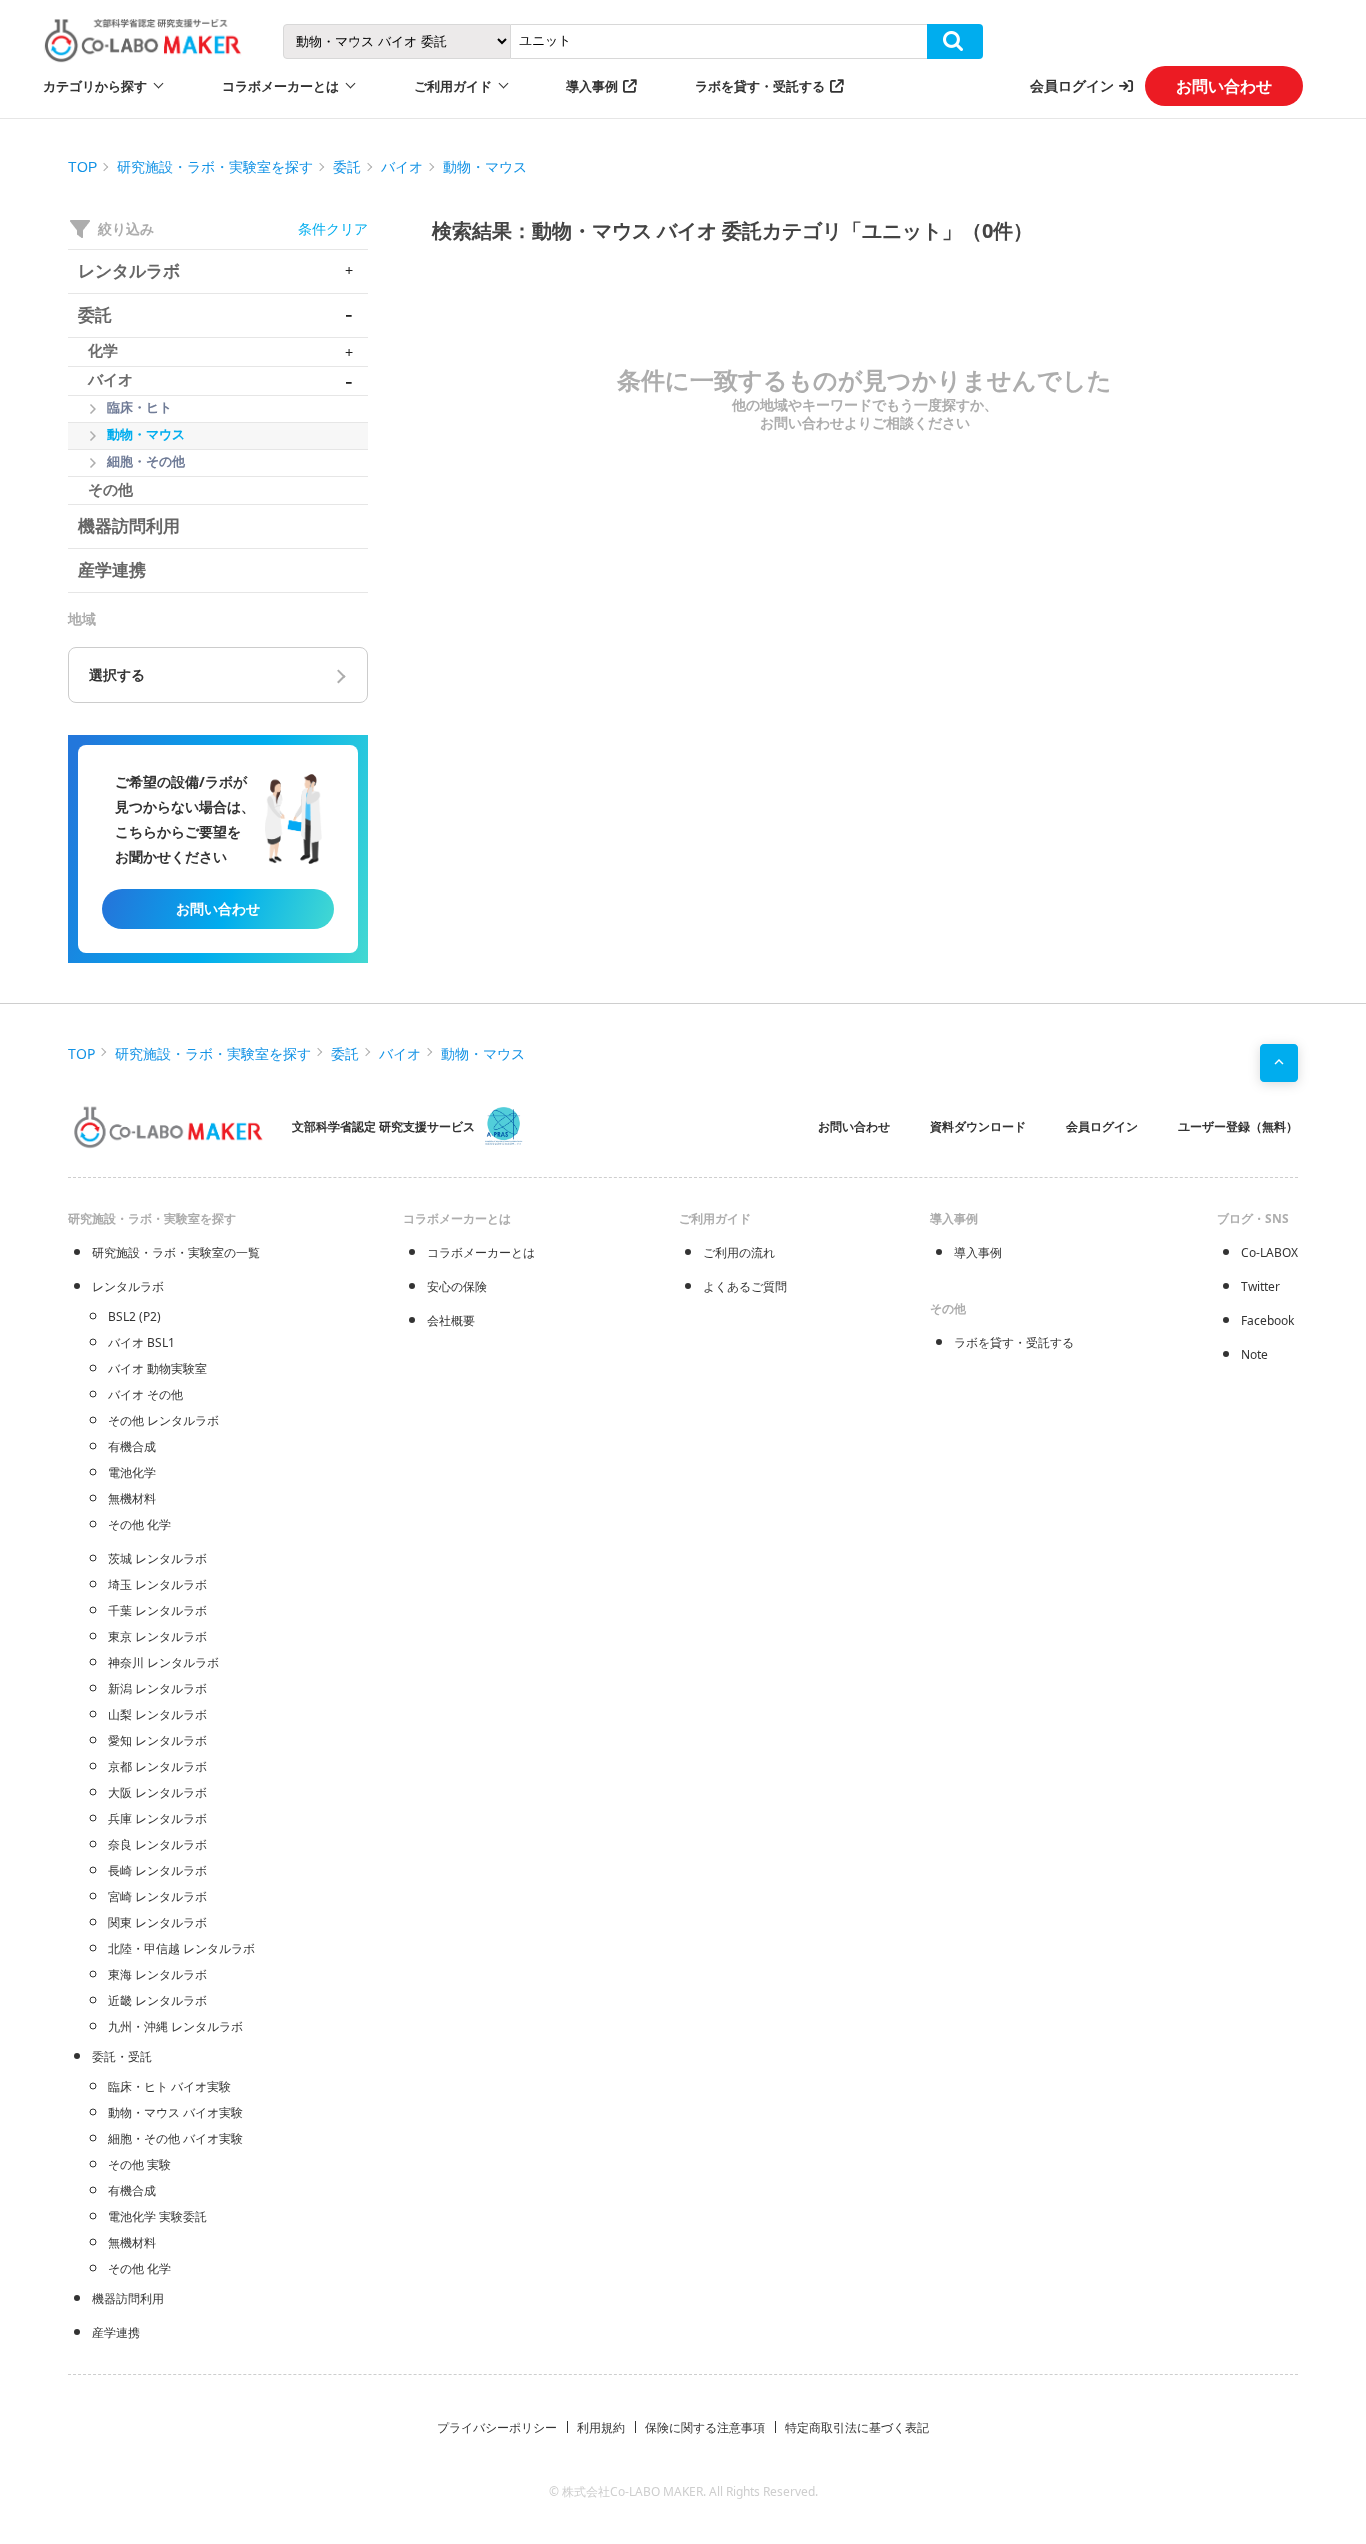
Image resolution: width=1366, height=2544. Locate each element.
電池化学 (132, 1472)
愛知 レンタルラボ (157, 1740)
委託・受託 (122, 2056)
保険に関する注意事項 (705, 2427)
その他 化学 (139, 1524)
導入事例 (592, 86)
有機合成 (132, 1446)
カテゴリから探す (95, 86)
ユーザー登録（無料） (1238, 1126)
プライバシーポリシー (497, 2427)
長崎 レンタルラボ (157, 1870)
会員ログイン (1072, 85)
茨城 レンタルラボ (157, 1558)
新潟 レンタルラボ (157, 1688)
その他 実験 (139, 2164)
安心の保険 (457, 1286)
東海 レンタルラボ (157, 1974)
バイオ (402, 167)
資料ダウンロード (978, 1126)
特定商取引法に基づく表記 (857, 2427)
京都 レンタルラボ (157, 1766)
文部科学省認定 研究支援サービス (383, 1126)
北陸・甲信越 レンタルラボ (181, 1948)
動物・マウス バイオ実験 (175, 2112)
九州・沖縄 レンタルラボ (175, 2026)
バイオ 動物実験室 (157, 1368)
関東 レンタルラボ (157, 1922)
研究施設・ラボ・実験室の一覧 (176, 1252)
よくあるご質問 (745, 1286)
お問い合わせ (1224, 86)
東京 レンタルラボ (157, 1636)
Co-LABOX (1269, 1252)
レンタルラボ (128, 1286)
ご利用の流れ (739, 1252)
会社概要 (451, 1320)
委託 (347, 167)
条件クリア (333, 228)
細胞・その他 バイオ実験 (175, 2138)
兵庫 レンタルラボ (157, 1818)
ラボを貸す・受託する (760, 86)
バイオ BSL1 (141, 1342)
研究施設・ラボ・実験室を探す (215, 167)
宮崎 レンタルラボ (157, 1896)
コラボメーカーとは (481, 1252)
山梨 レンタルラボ (157, 1714)
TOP (82, 167)
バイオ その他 (145, 1394)
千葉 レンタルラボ (157, 1610)
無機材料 (132, 1498)
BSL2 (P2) (134, 1316)
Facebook (1267, 1320)
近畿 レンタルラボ (157, 2000)
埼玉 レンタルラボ (157, 1584)
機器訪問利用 (128, 2298)
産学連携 (116, 2332)
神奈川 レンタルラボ (163, 1662)
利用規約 (601, 2427)
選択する (117, 675)
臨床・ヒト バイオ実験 (169, 2086)
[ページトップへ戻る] (1279, 1063)
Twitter (1260, 1286)
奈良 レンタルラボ (157, 1844)
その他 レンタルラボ (163, 1420)
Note (1254, 1354)
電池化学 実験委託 (157, 2216)
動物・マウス (485, 167)
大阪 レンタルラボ (157, 1792)
